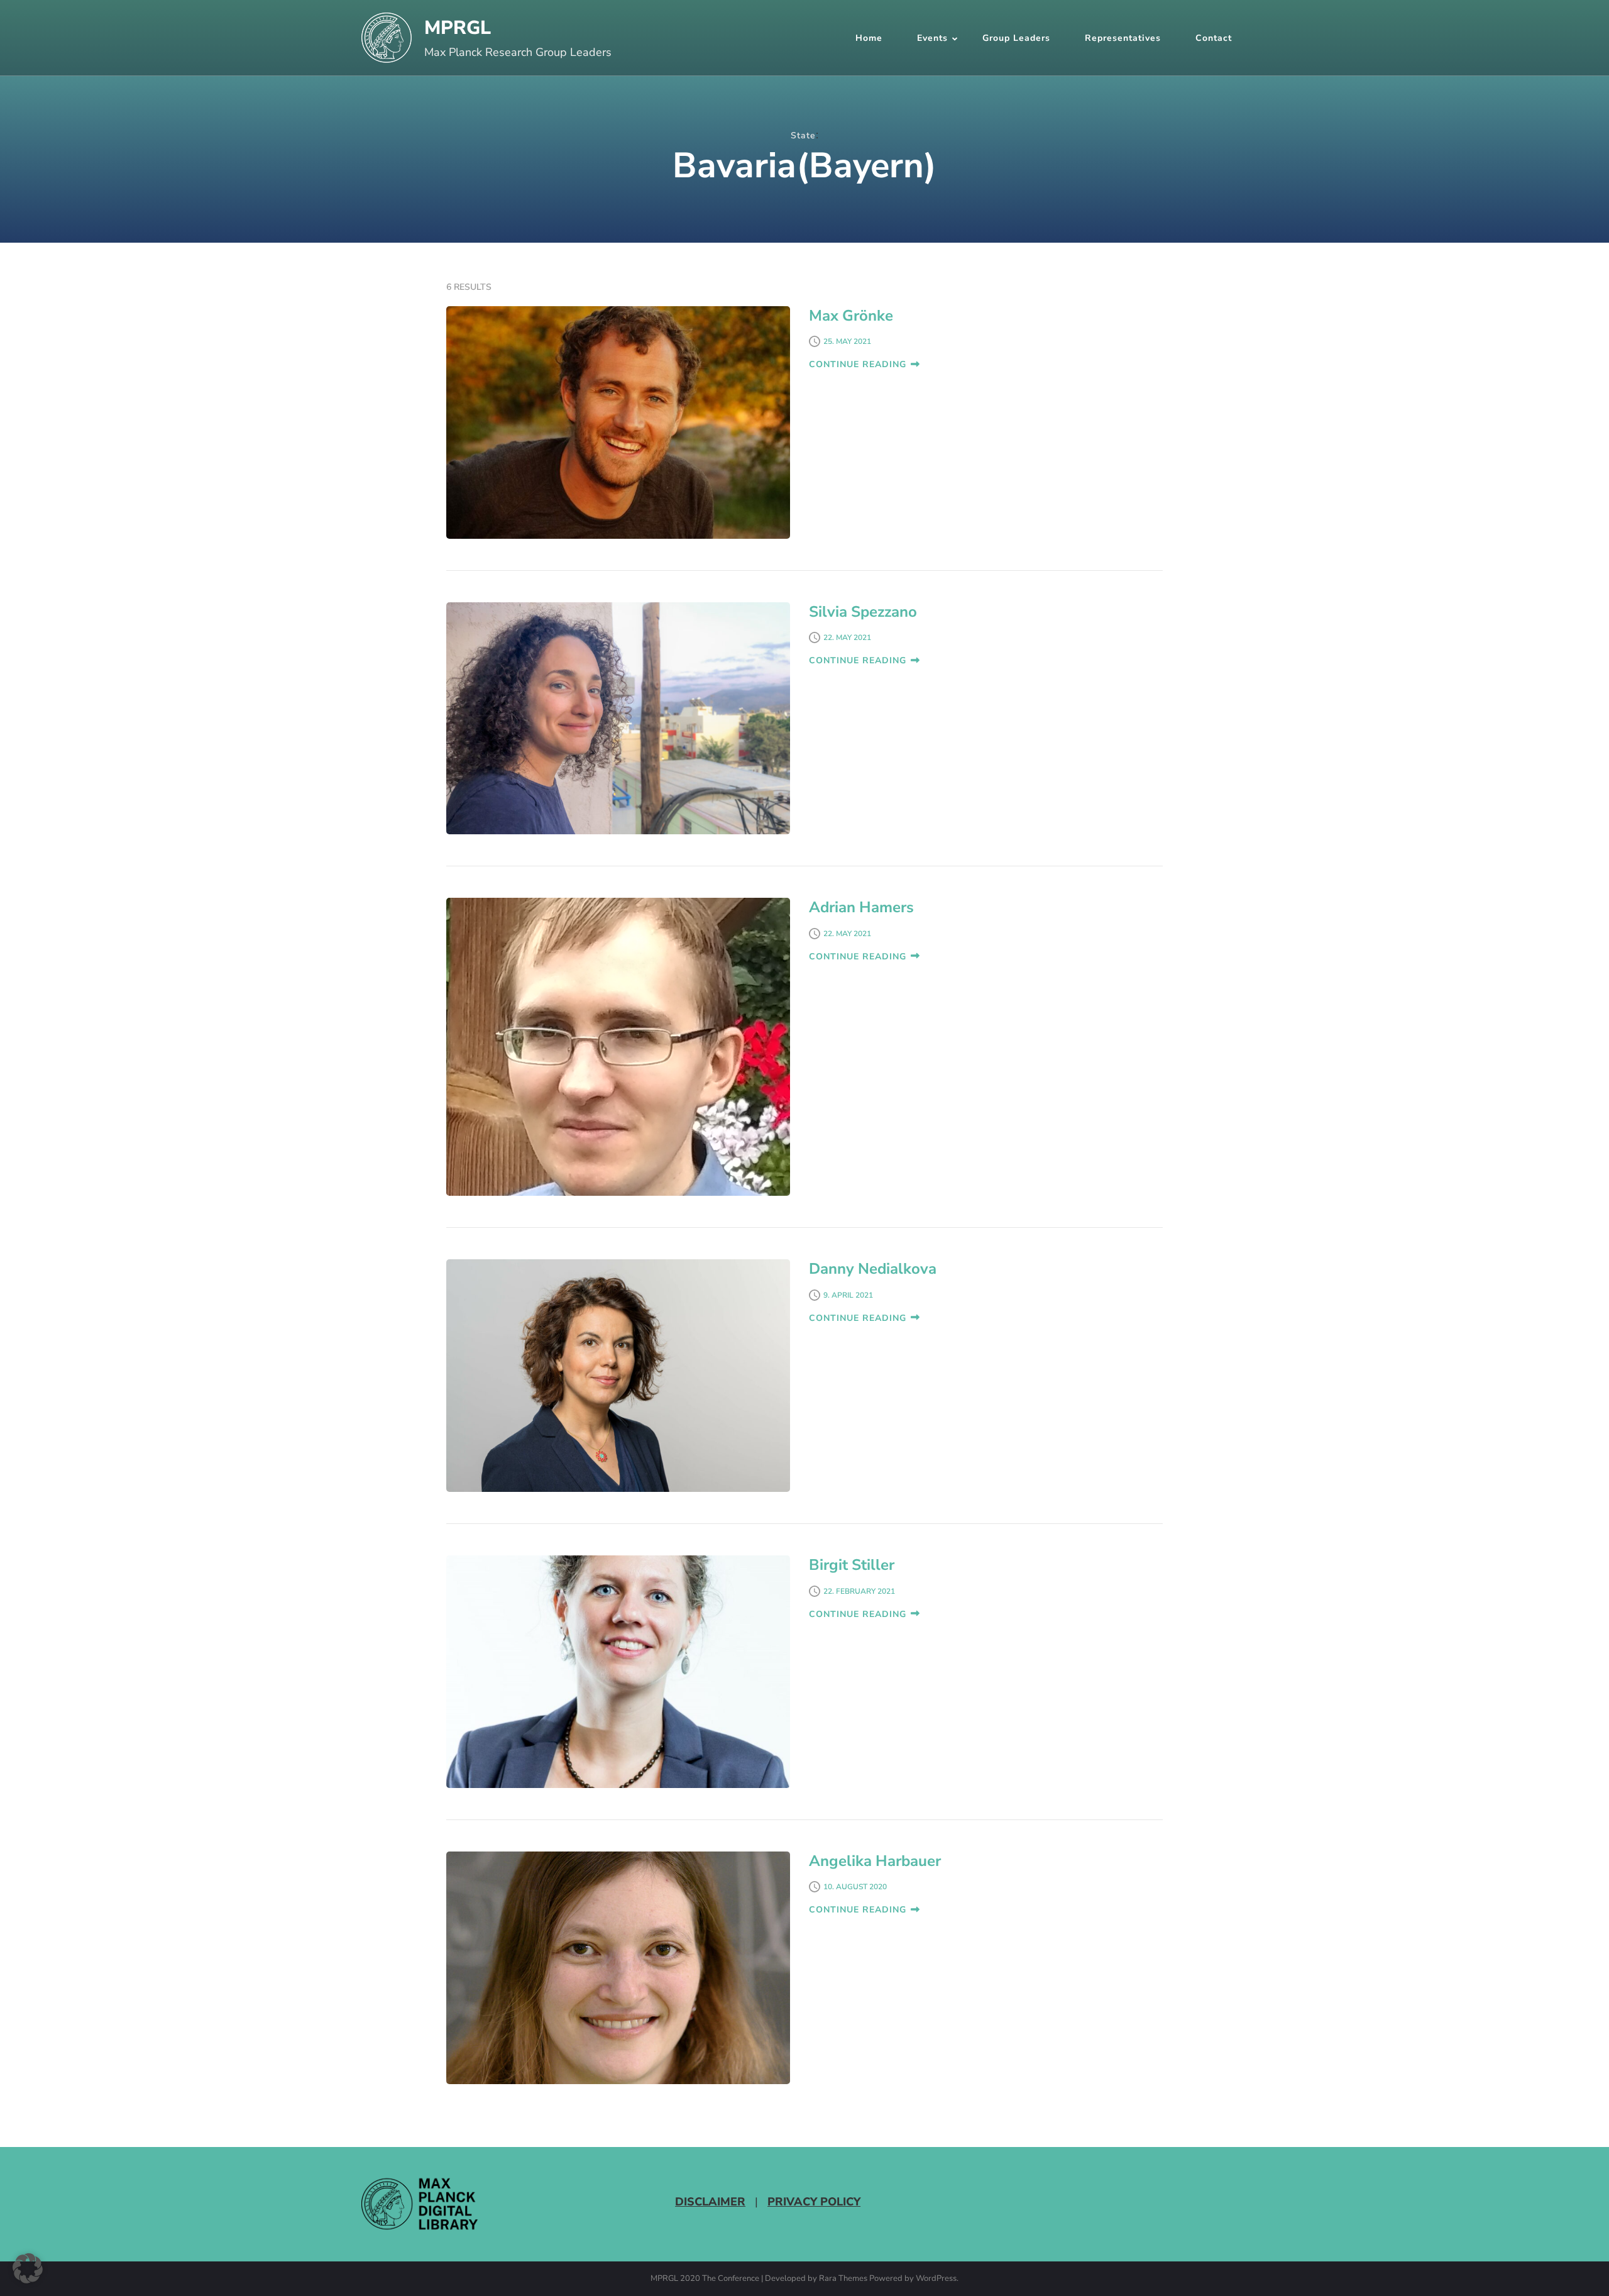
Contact (1214, 38)
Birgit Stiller (852, 1565)
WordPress (936, 2279)
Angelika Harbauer (875, 1861)
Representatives (1123, 38)
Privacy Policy (814, 2202)
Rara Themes (843, 2279)
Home (869, 38)
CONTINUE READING (858, 364)
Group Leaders (1016, 38)
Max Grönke (851, 316)
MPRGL (458, 28)
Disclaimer (710, 2202)
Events (932, 38)
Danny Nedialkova (873, 1269)
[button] (28, 2268)
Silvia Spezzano (863, 612)
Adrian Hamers (861, 907)
